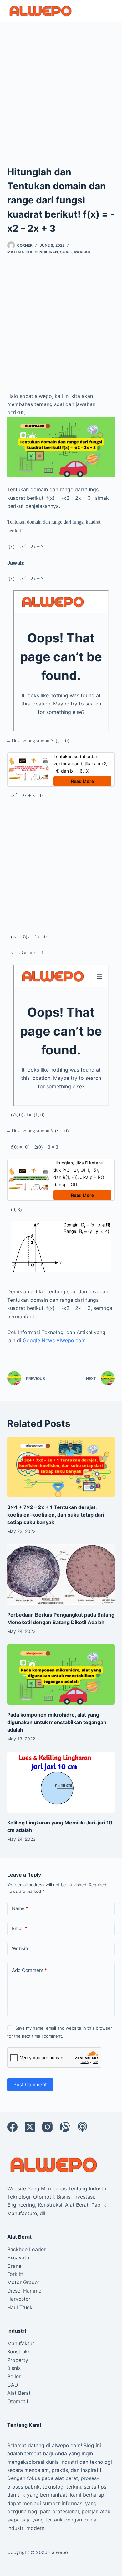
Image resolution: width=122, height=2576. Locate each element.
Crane (14, 2266)
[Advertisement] (61, 86)
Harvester (19, 2299)
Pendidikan (46, 252)
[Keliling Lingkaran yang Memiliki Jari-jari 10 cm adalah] (61, 1782)
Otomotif (18, 2401)
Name (20, 1908)
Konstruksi (19, 2352)
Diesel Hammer (25, 2291)
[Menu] (112, 11)
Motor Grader (23, 2282)
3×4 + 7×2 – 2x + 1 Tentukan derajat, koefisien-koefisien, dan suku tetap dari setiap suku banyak (56, 1515)
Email (20, 1928)
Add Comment (29, 1970)
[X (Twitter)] (30, 2127)
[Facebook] (12, 2127)
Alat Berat (19, 2393)
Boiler (14, 2376)
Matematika (20, 252)
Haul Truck (20, 2307)
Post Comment (30, 2085)
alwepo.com (66, 2445)
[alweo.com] (54, 2164)
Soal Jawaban (75, 252)
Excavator (19, 2257)
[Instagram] (47, 2127)
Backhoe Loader (26, 2249)
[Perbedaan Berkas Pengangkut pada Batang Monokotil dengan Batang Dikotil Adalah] (61, 1574)
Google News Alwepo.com (54, 1340)
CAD (13, 2385)
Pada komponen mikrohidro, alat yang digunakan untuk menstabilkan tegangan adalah (57, 1722)
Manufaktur (21, 2343)
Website (21, 1948)
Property (18, 2360)
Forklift (15, 2274)
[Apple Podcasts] (82, 2127)
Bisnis (14, 2368)
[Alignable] (65, 2127)
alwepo (60, 2552)
